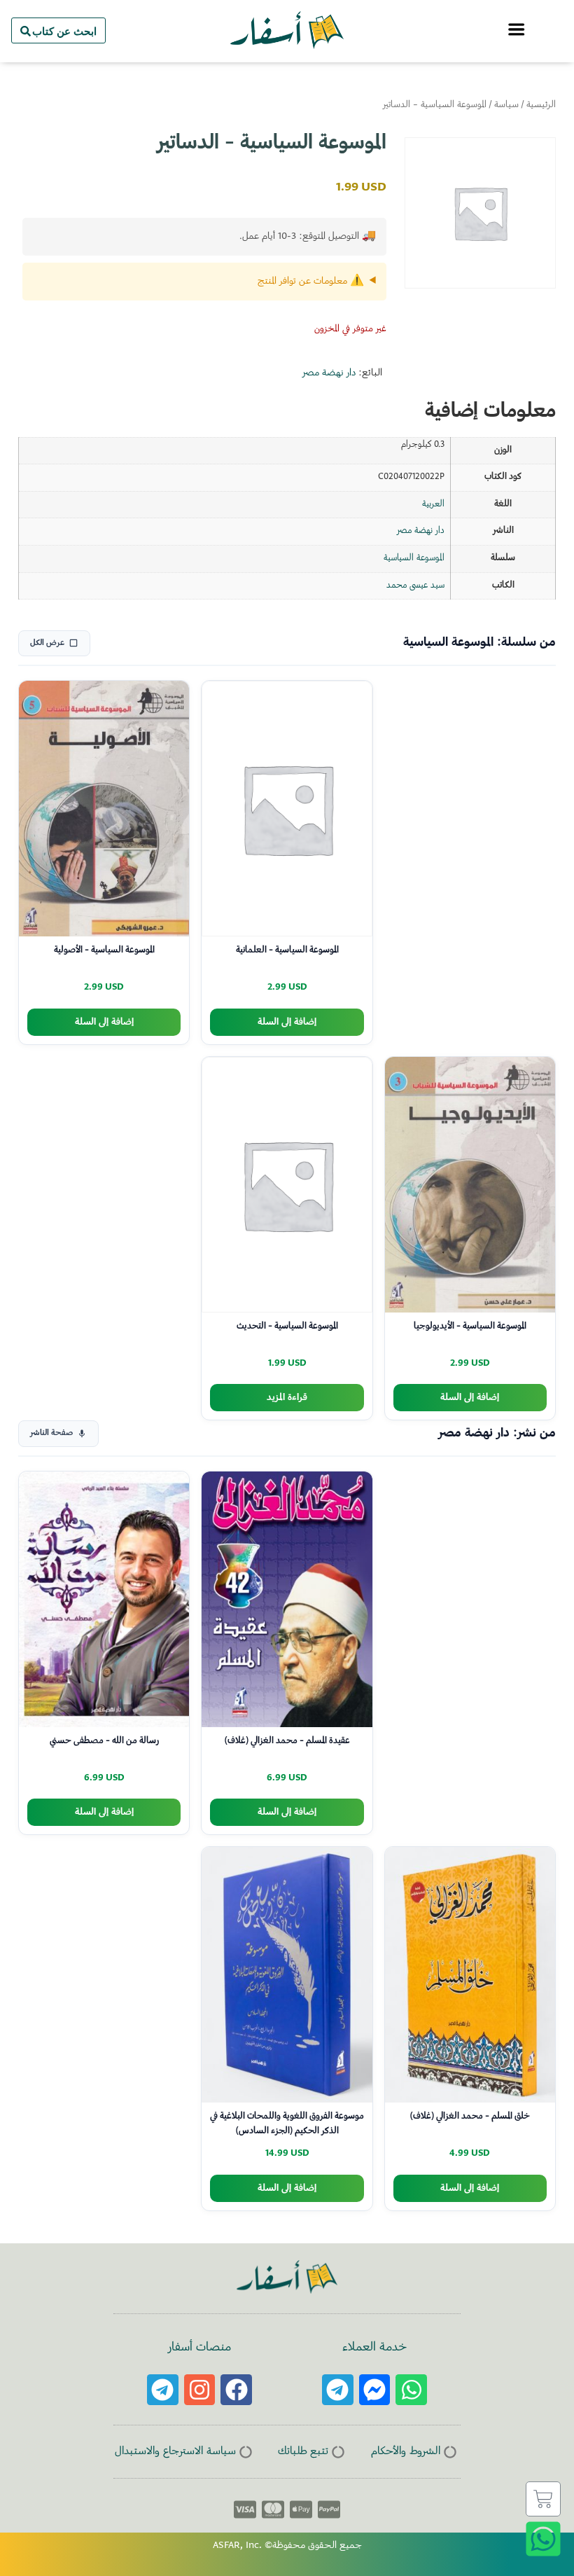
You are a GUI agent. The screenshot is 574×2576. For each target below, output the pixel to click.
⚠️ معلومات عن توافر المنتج (311, 282)
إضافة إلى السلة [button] (287, 1022)
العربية (433, 504)
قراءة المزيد (287, 1398)
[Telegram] (338, 2390)
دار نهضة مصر (329, 373)
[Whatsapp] (411, 2390)
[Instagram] (200, 2390)
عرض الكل (47, 643)
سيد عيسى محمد (415, 586)
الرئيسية (541, 105)
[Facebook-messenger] (375, 2390)
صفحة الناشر (51, 1433)
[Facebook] (236, 2390)
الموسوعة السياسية (414, 558)
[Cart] (543, 2499)
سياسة (506, 105)
